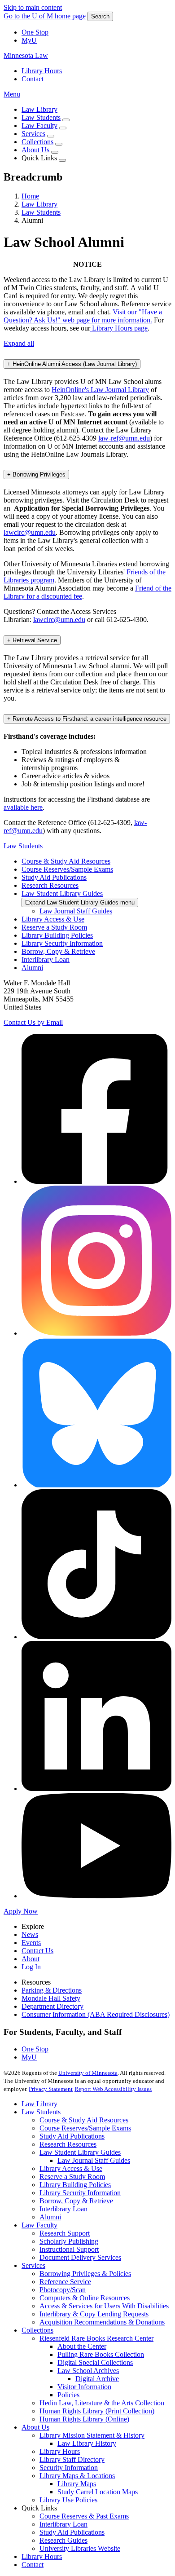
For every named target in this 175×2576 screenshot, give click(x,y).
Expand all (19, 343)
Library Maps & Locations (77, 2476)
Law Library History (87, 2443)
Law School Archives (88, 2371)
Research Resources (50, 885)
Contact (33, 79)
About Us (35, 150)
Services (33, 134)
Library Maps (77, 2484)
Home (30, 196)
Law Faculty (39, 126)
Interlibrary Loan (46, 959)
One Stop (35, 32)
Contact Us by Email (33, 1022)
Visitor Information (84, 2387)
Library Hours (42, 71)
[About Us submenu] (55, 152)
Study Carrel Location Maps (98, 2492)
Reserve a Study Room (54, 927)
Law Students (41, 117)
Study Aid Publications (54, 877)
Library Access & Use (53, 919)
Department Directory (52, 2006)
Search (100, 16)
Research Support (65, 2233)
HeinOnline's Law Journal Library (100, 390)
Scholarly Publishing (69, 2241)
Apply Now (21, 1911)
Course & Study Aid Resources (66, 861)
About (31, 1959)
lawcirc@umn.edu (30, 532)
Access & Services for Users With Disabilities (104, 2306)
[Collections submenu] (59, 144)
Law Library (39, 109)
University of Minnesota (88, 2073)
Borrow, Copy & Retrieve (58, 951)
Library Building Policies (57, 935)
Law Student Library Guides (62, 893)
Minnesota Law (26, 55)
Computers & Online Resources (85, 2298)
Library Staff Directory (72, 2459)
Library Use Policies (68, 2500)
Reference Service (65, 2282)
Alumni (32, 968)
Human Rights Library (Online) (84, 2419)
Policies (68, 2395)
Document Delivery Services (80, 2257)
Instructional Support (69, 2249)
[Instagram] (96, 1333)
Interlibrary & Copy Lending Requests (94, 2314)
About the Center (82, 2346)
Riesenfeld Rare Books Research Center (96, 2338)
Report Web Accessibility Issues (113, 2089)
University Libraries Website (80, 2548)
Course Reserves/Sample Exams (67, 869)
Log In (31, 1967)
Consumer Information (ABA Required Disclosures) (96, 2014)
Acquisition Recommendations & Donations (102, 2322)
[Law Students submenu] (66, 120)
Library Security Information (62, 943)
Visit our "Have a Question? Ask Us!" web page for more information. (83, 316)
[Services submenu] (51, 136)
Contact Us (37, 1951)
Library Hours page (119, 328)
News (30, 1934)
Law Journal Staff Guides (76, 911)
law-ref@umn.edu (124, 438)
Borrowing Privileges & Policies (85, 2274)
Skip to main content (33, 7)
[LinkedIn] (96, 1789)
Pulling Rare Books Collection (101, 2354)
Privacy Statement (51, 2089)
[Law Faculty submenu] (63, 128)
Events (31, 1943)
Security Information (69, 2468)
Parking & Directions (52, 1990)
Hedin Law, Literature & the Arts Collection (102, 2403)
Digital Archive (97, 2379)
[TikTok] (96, 1637)
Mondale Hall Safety (51, 1998)
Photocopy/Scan (63, 2290)
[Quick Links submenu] (62, 160)
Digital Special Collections (95, 2362)
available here (23, 807)
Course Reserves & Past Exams (84, 2516)
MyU (29, 40)
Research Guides (63, 2540)
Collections (37, 142)
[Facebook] (96, 1181)
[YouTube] (96, 1896)
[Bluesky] (96, 1485)
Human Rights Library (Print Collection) (97, 2411)
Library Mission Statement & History (92, 2435)
